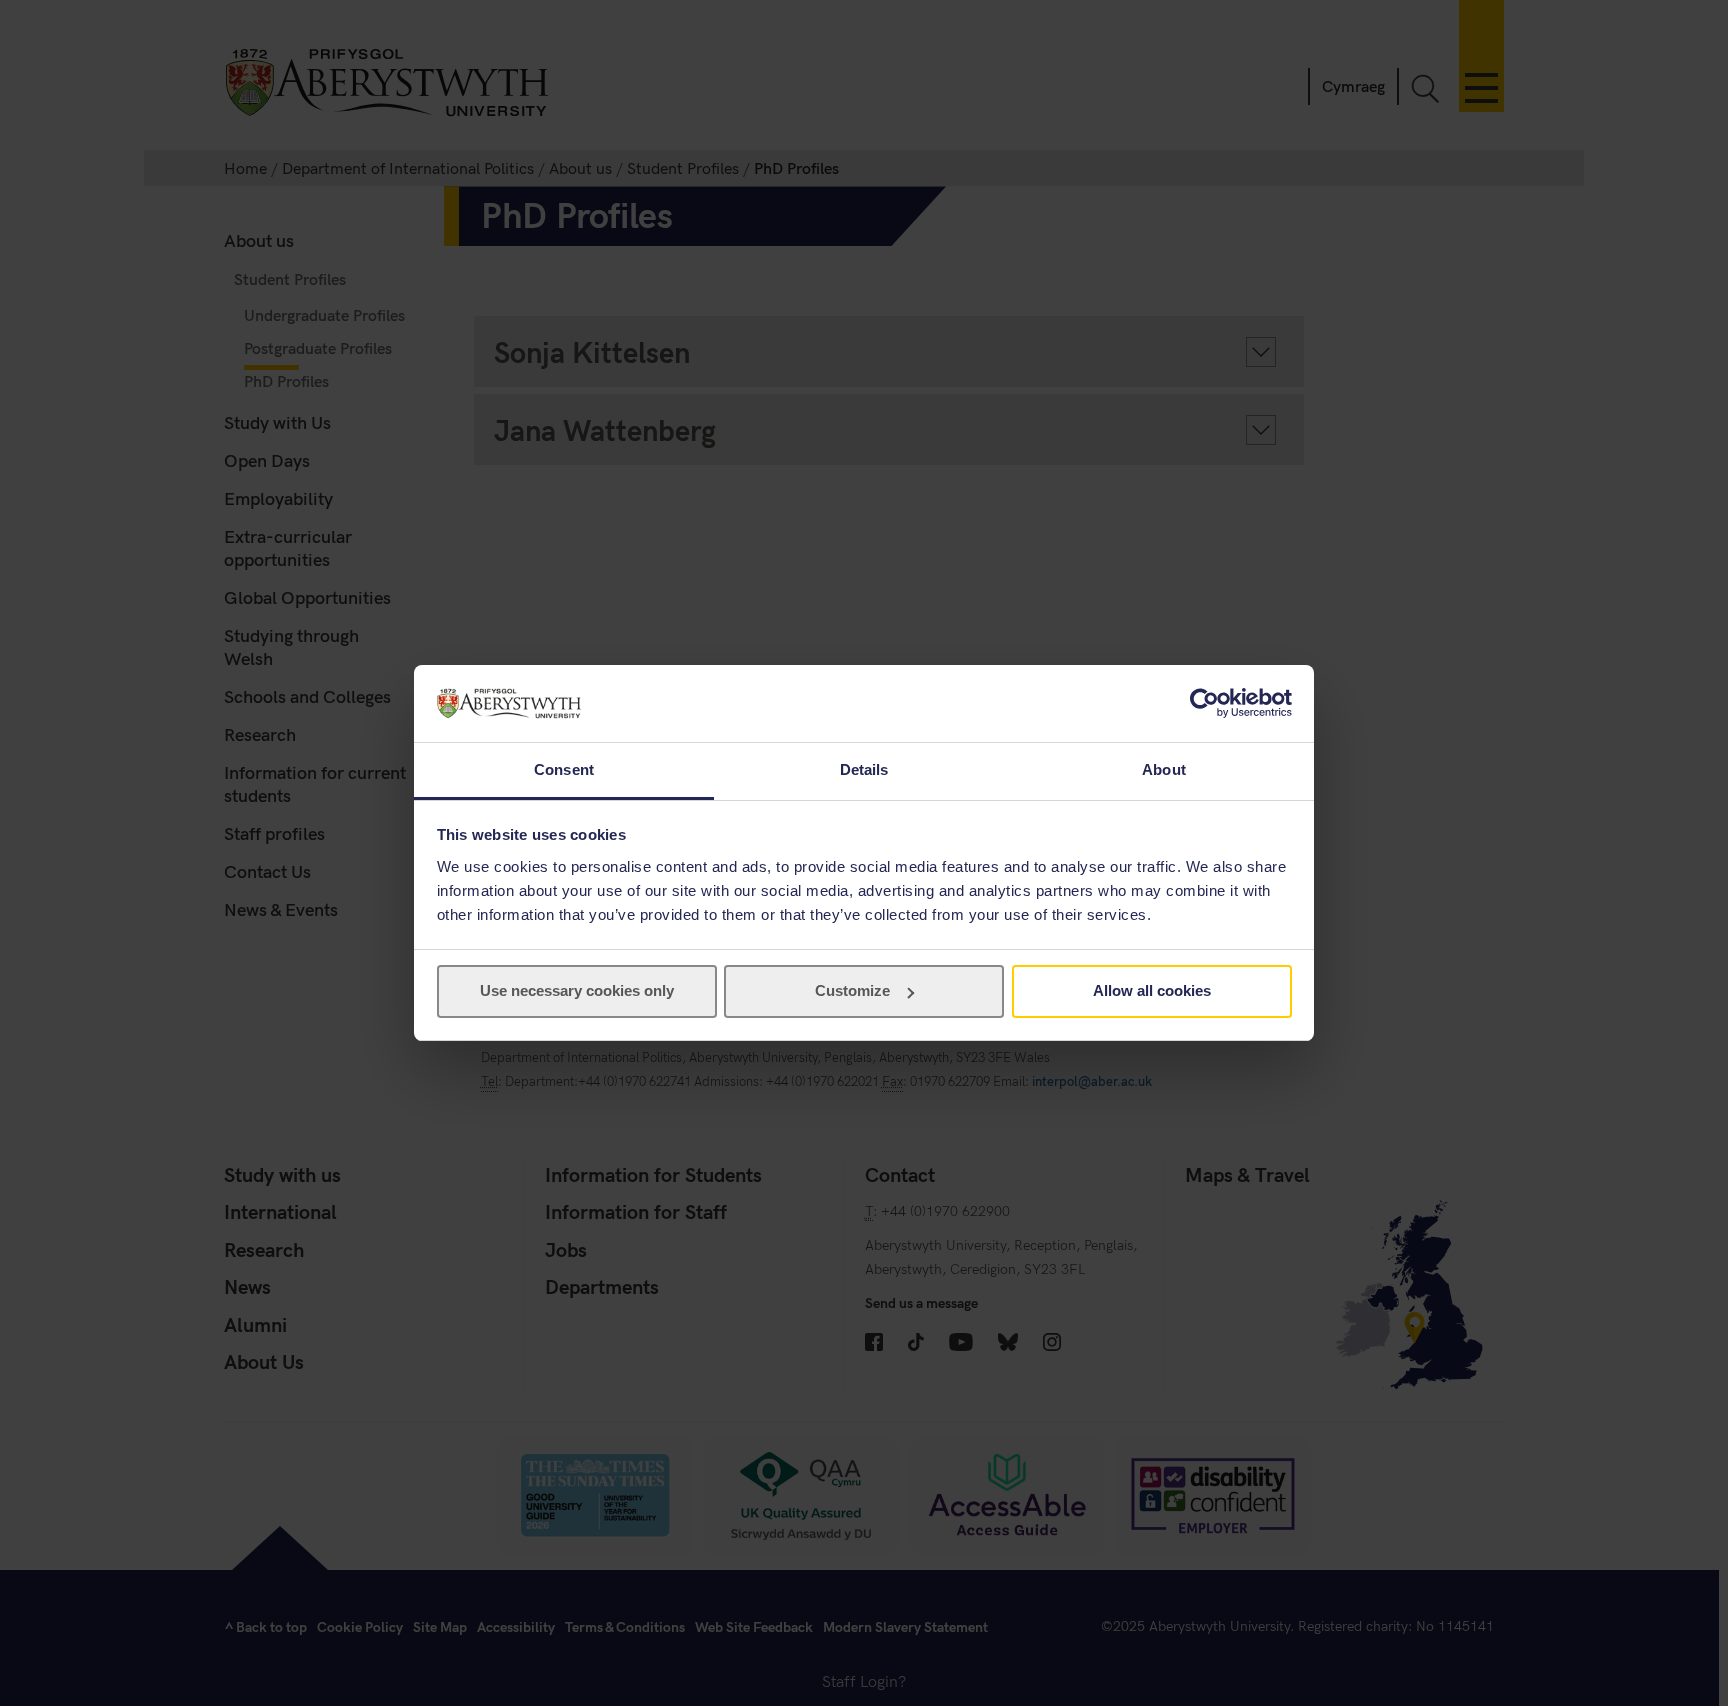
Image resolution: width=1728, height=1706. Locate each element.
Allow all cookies (1152, 990)
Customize (852, 990)
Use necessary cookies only (577, 990)
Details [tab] (864, 769)
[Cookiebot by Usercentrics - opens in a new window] (1204, 703)
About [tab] (1164, 769)
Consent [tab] (564, 769)
